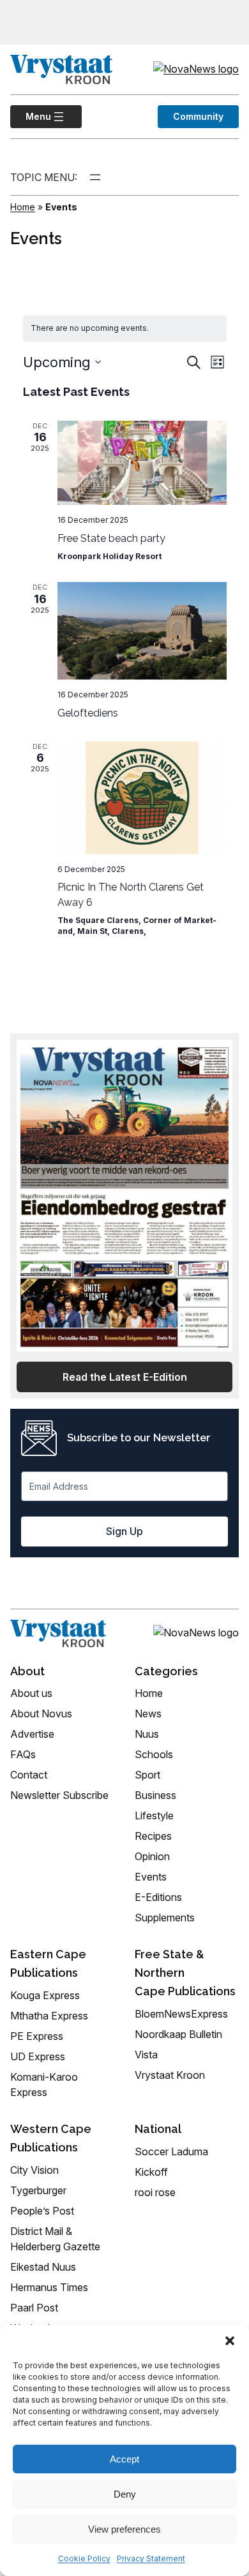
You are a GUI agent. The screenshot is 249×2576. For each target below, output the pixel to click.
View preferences (124, 2529)
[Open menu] (95, 177)
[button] (230, 2341)
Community (198, 116)
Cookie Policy (84, 2558)
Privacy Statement (151, 2558)
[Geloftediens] (142, 631)
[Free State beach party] (142, 463)
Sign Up (124, 1531)
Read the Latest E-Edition (125, 1377)
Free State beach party (111, 538)
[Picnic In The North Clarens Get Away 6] (142, 798)
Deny (125, 2494)
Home (23, 207)
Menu (31, 116)
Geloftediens (88, 713)
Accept (124, 2459)
